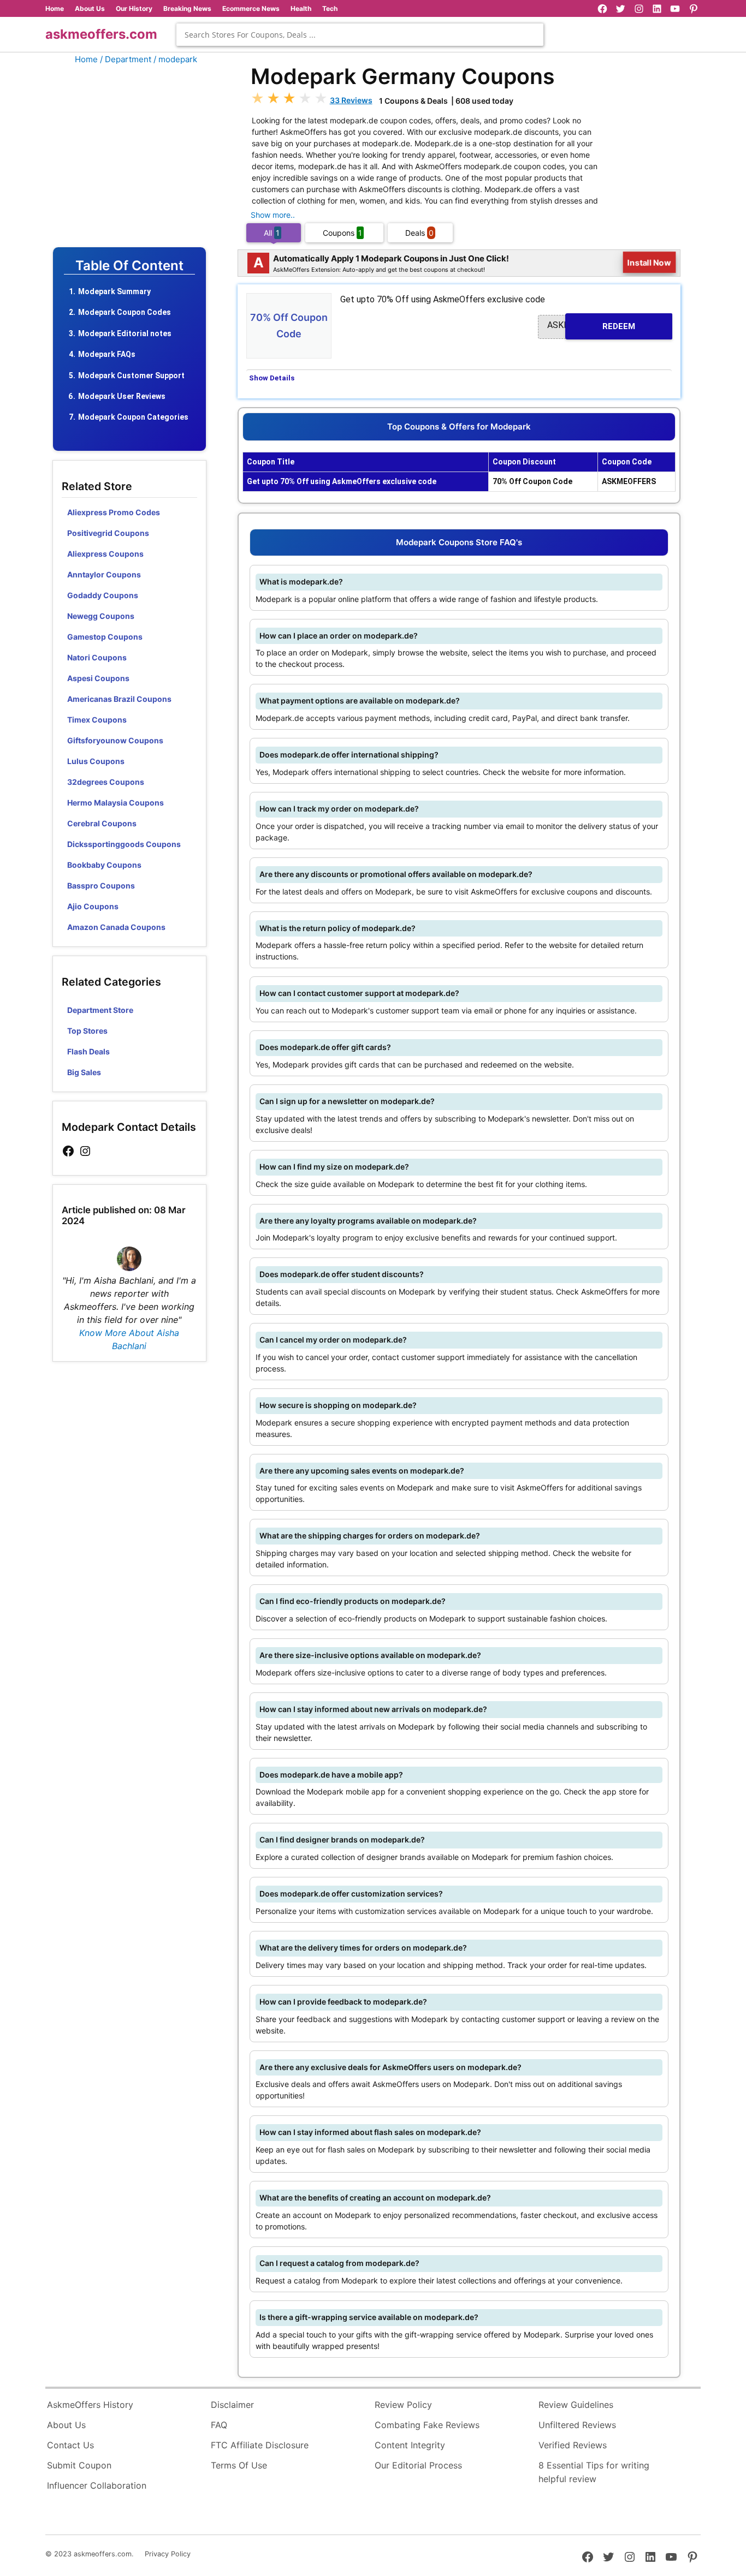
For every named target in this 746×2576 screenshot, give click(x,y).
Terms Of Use (239, 2465)
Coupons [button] (342, 233)
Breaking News (187, 8)
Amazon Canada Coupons (116, 927)
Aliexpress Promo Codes (114, 512)
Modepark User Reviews (122, 396)
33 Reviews (351, 100)
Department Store (100, 1010)
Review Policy (403, 2405)
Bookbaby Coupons (104, 865)
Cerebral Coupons (102, 823)
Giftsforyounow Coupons (115, 740)
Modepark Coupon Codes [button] (125, 312)
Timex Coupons (97, 720)
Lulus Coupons (96, 761)
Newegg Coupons (101, 616)
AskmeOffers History (90, 2405)
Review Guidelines (576, 2405)
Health (301, 8)
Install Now (649, 263)
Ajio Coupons (93, 906)
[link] (68, 1151)
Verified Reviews (573, 2445)
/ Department (126, 59)
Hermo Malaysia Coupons (116, 803)
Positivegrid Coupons (108, 533)
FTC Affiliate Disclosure (260, 2445)
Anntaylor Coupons (104, 574)
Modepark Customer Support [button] (131, 375)
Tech (330, 8)
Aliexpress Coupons (105, 554)
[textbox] (360, 35)
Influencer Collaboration (97, 2485)
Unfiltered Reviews (577, 2425)
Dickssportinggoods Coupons (124, 844)
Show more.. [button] (273, 215)
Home (55, 8)
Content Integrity (410, 2445)
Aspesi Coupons (98, 678)
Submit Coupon (79, 2465)
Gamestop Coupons (105, 637)
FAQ (219, 2425)
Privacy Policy (168, 2554)
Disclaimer (232, 2405)
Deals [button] (419, 233)
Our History (134, 8)
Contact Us (70, 2445)
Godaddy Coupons (103, 595)
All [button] (272, 233)
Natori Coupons (97, 657)
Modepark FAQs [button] (107, 354)
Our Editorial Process (418, 2465)
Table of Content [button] (129, 266)
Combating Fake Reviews (427, 2425)
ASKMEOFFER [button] (591, 326)
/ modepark (175, 59)
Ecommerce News (251, 8)
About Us (90, 8)
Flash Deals (88, 1051)
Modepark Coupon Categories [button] (133, 417)
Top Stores (87, 1031)
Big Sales (84, 1072)
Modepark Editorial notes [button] (125, 333)
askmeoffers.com (101, 34)
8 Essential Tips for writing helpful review (594, 2472)
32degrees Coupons (106, 782)
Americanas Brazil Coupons (119, 699)
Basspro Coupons (101, 885)
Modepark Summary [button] (114, 291)
